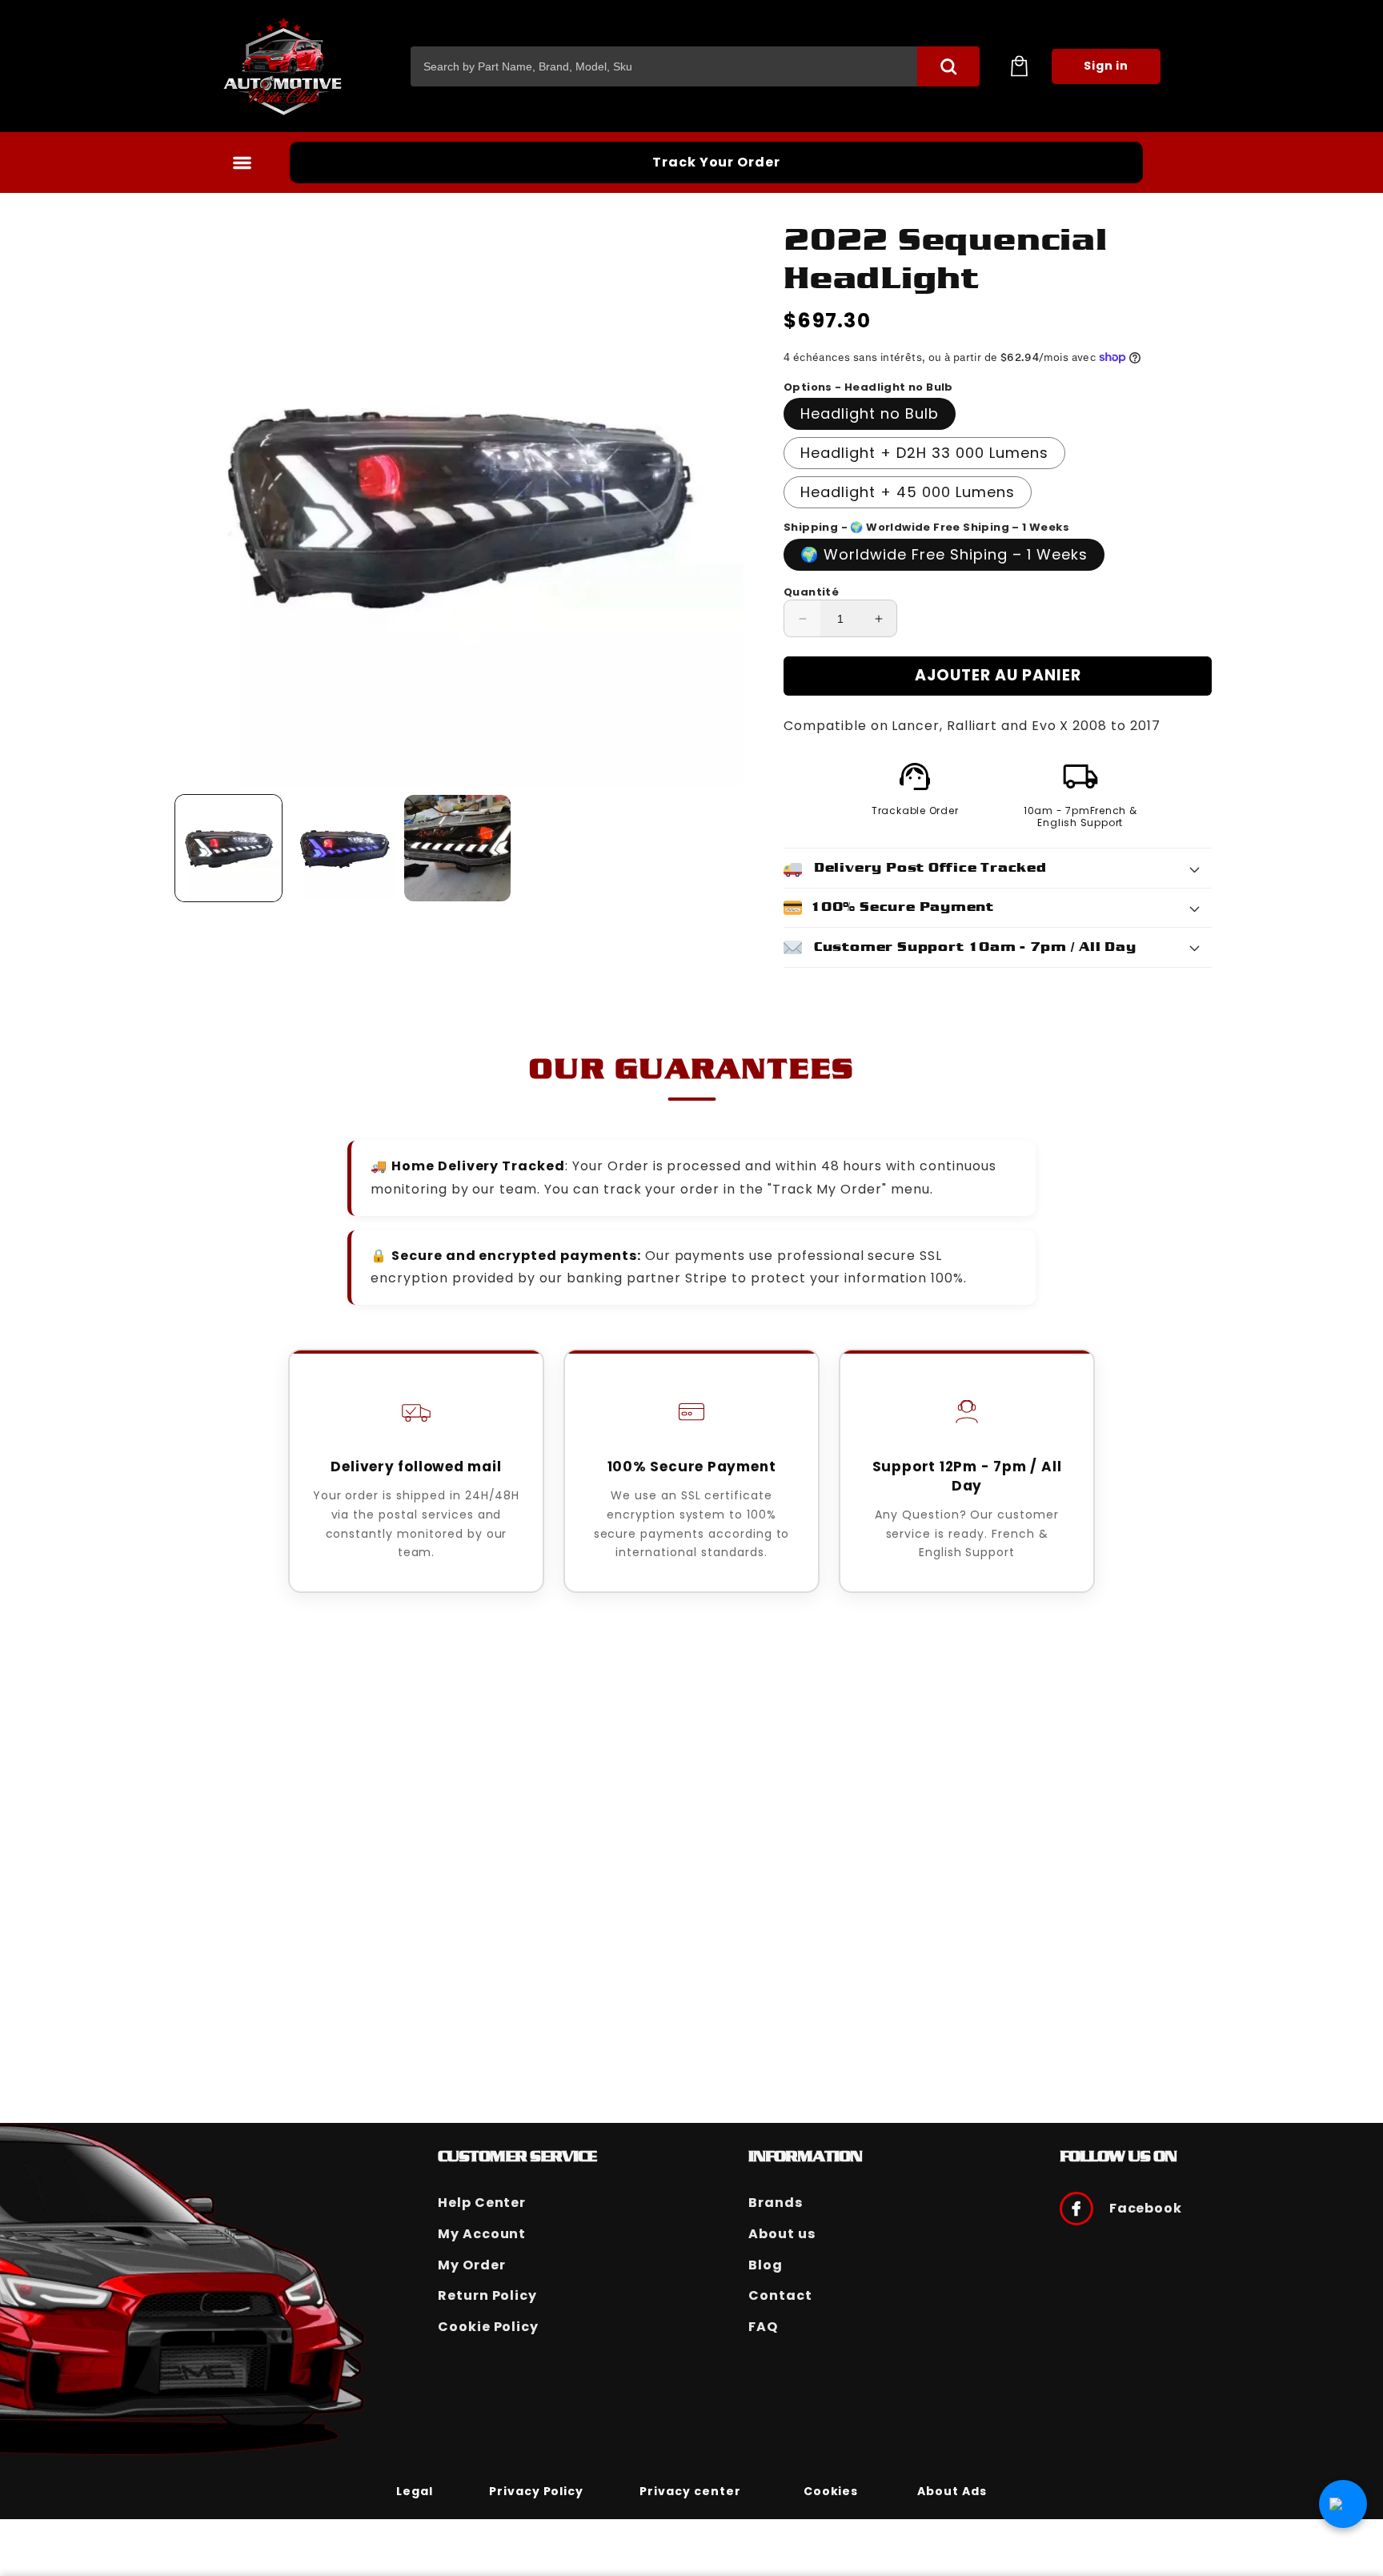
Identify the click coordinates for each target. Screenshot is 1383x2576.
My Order (472, 2265)
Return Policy (487, 2295)
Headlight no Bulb (870, 413)
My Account (482, 2234)
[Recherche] (948, 66)
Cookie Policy (488, 2327)
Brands (776, 2203)
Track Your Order (716, 162)
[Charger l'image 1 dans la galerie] (228, 848)
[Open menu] (242, 163)
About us (782, 2234)
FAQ (763, 2327)
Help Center (482, 2203)
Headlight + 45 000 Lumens (908, 492)
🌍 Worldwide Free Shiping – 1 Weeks (944, 554)
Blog (766, 2265)
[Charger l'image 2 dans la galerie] (343, 848)
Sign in (1106, 66)
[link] (415, 2490)
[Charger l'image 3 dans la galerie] (457, 848)
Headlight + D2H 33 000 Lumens (924, 453)
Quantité (811, 592)
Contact (780, 2295)
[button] (1019, 66)
